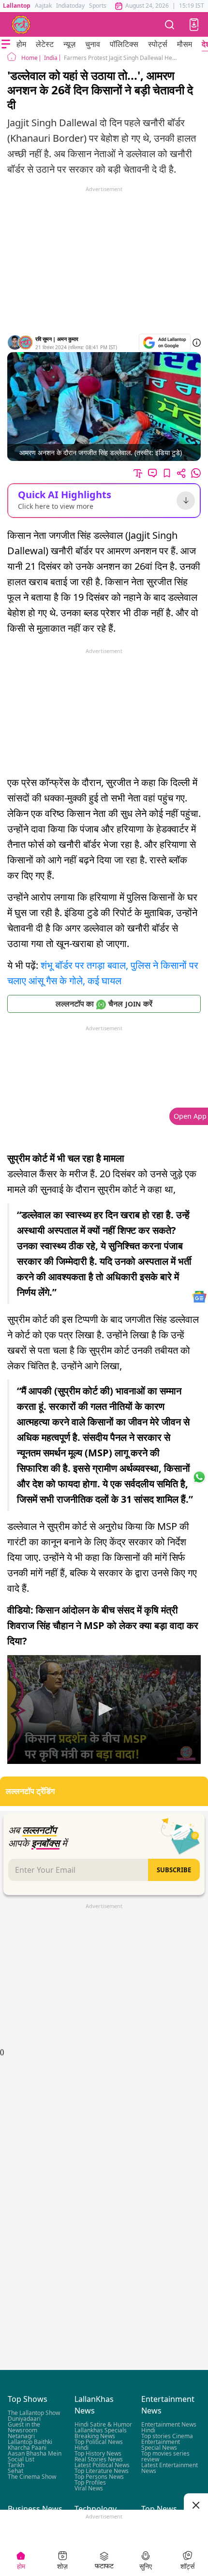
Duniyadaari (24, 2419)
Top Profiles (90, 2482)
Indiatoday (70, 6)
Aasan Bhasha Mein (35, 2453)
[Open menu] (6, 44)
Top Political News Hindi (99, 2445)
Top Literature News (102, 2471)
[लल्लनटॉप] (21, 25)
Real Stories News (99, 2459)
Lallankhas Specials (101, 2430)
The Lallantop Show (34, 2413)
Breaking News (95, 2436)
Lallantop (17, 6)
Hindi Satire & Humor (103, 2424)
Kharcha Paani (27, 2448)
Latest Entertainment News (170, 2468)
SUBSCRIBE (174, 1870)
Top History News (98, 2453)
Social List (21, 2459)
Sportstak (102, 6)
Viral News (89, 2488)
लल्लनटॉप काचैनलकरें (104, 1004)
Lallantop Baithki (30, 2442)
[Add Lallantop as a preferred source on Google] (165, 343)
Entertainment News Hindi (169, 2427)
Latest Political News (102, 2465)
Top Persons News (99, 2477)
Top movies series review (165, 2456)
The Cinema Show (32, 2477)
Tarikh (16, 2465)
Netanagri (21, 2436)
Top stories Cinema (167, 2436)
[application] (104, 1710)
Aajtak (43, 6)
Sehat (15, 2471)
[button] (194, 25)
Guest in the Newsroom (24, 2427)
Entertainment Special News (161, 2445)
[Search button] (170, 24)
